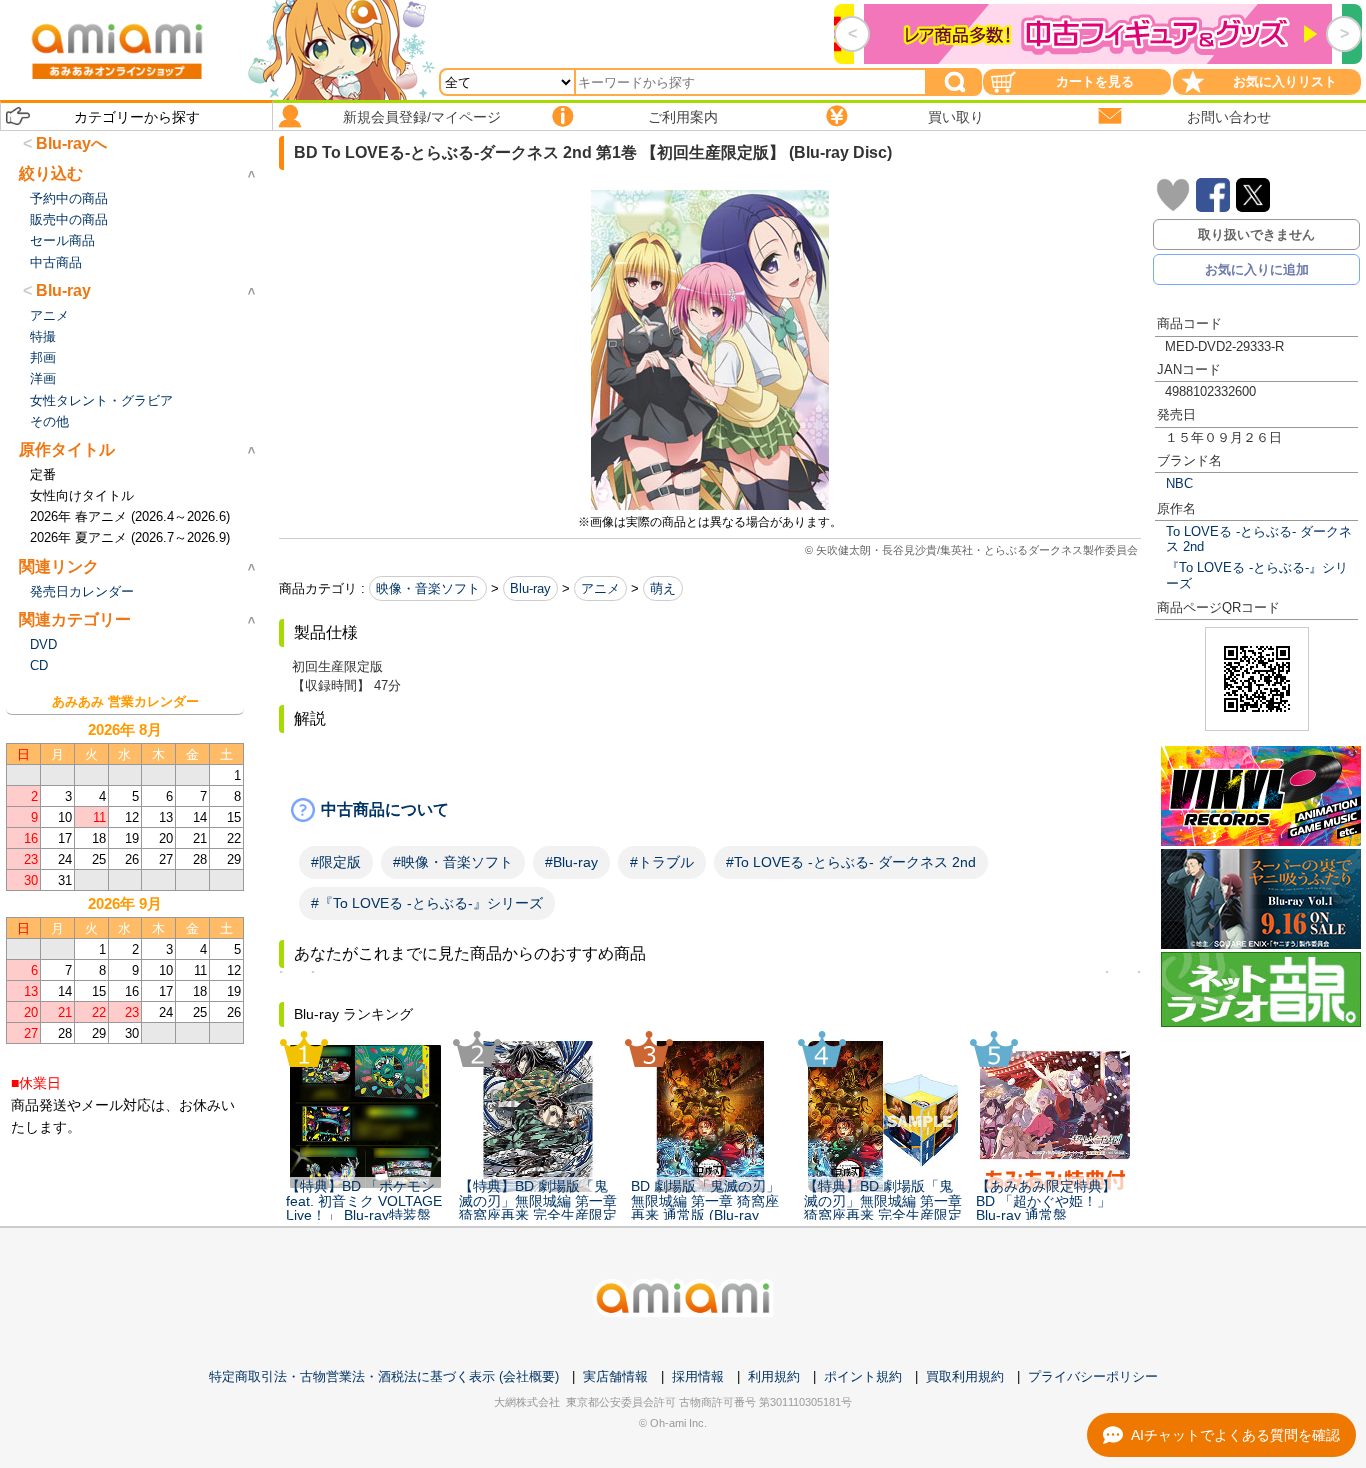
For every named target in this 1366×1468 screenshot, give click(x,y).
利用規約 (774, 1376)
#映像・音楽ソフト (453, 862)
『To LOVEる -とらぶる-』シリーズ (1257, 575)
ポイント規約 (863, 1376)
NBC (1179, 483)
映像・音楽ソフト (428, 588)
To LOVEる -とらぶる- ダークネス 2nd (1259, 539)
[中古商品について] (710, 810)
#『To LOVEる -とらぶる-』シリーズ (427, 903)
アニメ (600, 588)
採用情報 (698, 1376)
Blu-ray (530, 588)
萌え (663, 588)
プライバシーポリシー (1093, 1376)
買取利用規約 (965, 1376)
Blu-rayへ (71, 143)
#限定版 (336, 862)
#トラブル (662, 862)
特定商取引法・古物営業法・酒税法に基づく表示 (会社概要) (384, 1376)
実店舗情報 (615, 1376)
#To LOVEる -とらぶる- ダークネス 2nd (851, 862)
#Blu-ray (571, 862)
